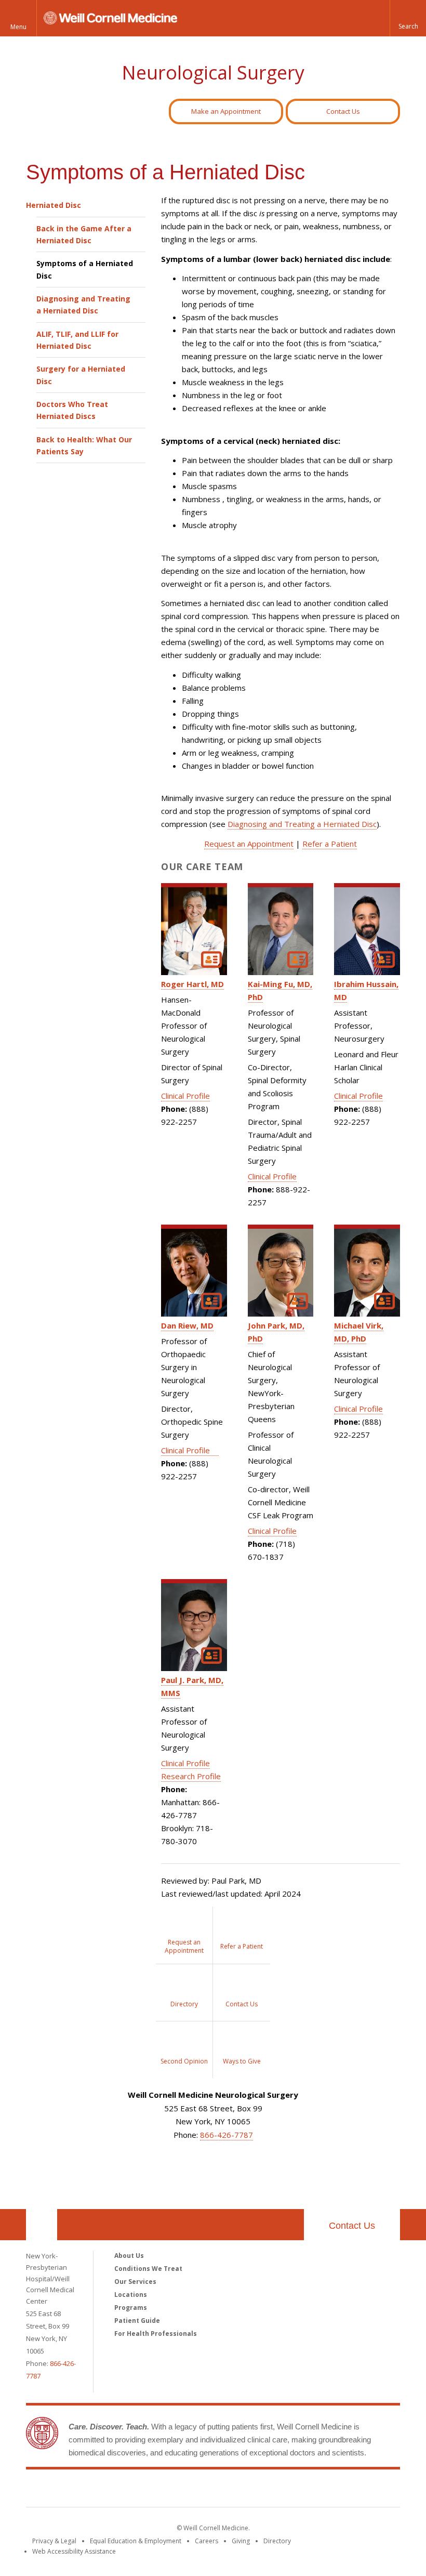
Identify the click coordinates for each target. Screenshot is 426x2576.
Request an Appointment (249, 844)
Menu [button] (18, 27)
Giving (241, 2541)
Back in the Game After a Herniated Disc (84, 234)
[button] (408, 18)
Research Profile (191, 1776)
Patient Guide (137, 2321)
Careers (207, 2541)
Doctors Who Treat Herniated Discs (72, 410)
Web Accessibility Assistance (74, 2551)
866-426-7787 (227, 2135)
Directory (277, 2541)
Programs (131, 2308)
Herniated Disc (54, 205)
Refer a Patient (330, 844)
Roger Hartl (192, 984)
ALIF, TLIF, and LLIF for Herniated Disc (77, 340)
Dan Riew (187, 1325)
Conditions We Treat (148, 2269)
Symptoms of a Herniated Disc (85, 269)
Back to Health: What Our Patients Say (84, 445)
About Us (129, 2256)
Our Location (42, 2225)
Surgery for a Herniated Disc (81, 375)
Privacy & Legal (54, 2541)
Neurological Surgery (213, 73)
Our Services (135, 2282)
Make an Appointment (226, 111)
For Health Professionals (156, 2334)
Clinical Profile (185, 1096)
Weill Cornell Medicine (213, 2490)
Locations (131, 2295)
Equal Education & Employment (136, 2541)
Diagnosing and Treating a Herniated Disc (83, 305)
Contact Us (343, 111)
